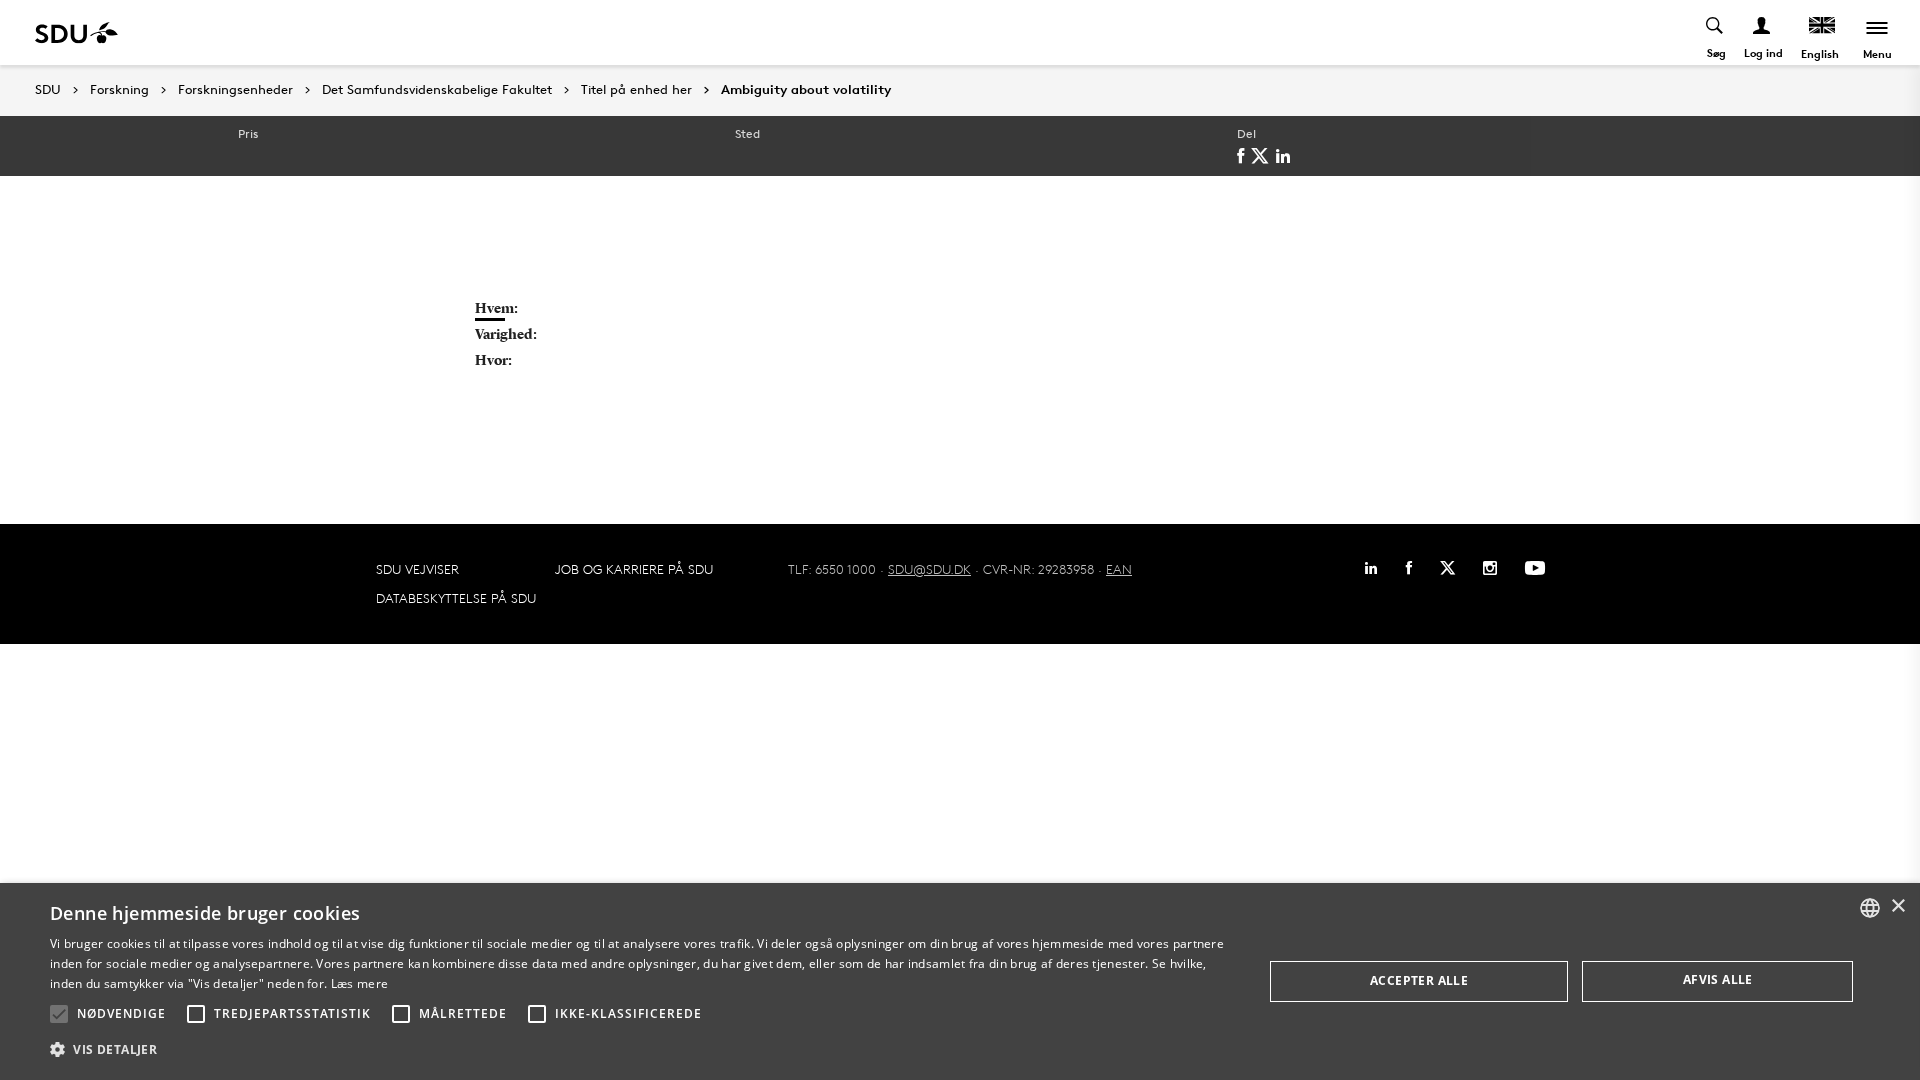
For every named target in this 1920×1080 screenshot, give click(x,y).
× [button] (1897, 906)
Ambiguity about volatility (806, 90)
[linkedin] (1286, 156)
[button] (59, 1014)
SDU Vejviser (417, 569)
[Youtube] (1535, 568)
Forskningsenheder (235, 90)
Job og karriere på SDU (634, 569)
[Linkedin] (1371, 568)
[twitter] (1263, 156)
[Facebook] (1409, 568)
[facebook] (1244, 156)
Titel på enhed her (636, 90)
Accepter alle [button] (1419, 980)
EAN (1119, 569)
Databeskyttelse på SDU (456, 598)
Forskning (119, 90)
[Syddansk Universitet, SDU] (76, 32)
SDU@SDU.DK (929, 569)
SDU (48, 89)
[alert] (960, 981)
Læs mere (359, 983)
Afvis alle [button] (1718, 979)
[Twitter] (1447, 568)
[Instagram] (1490, 568)
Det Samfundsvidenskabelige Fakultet (437, 90)
